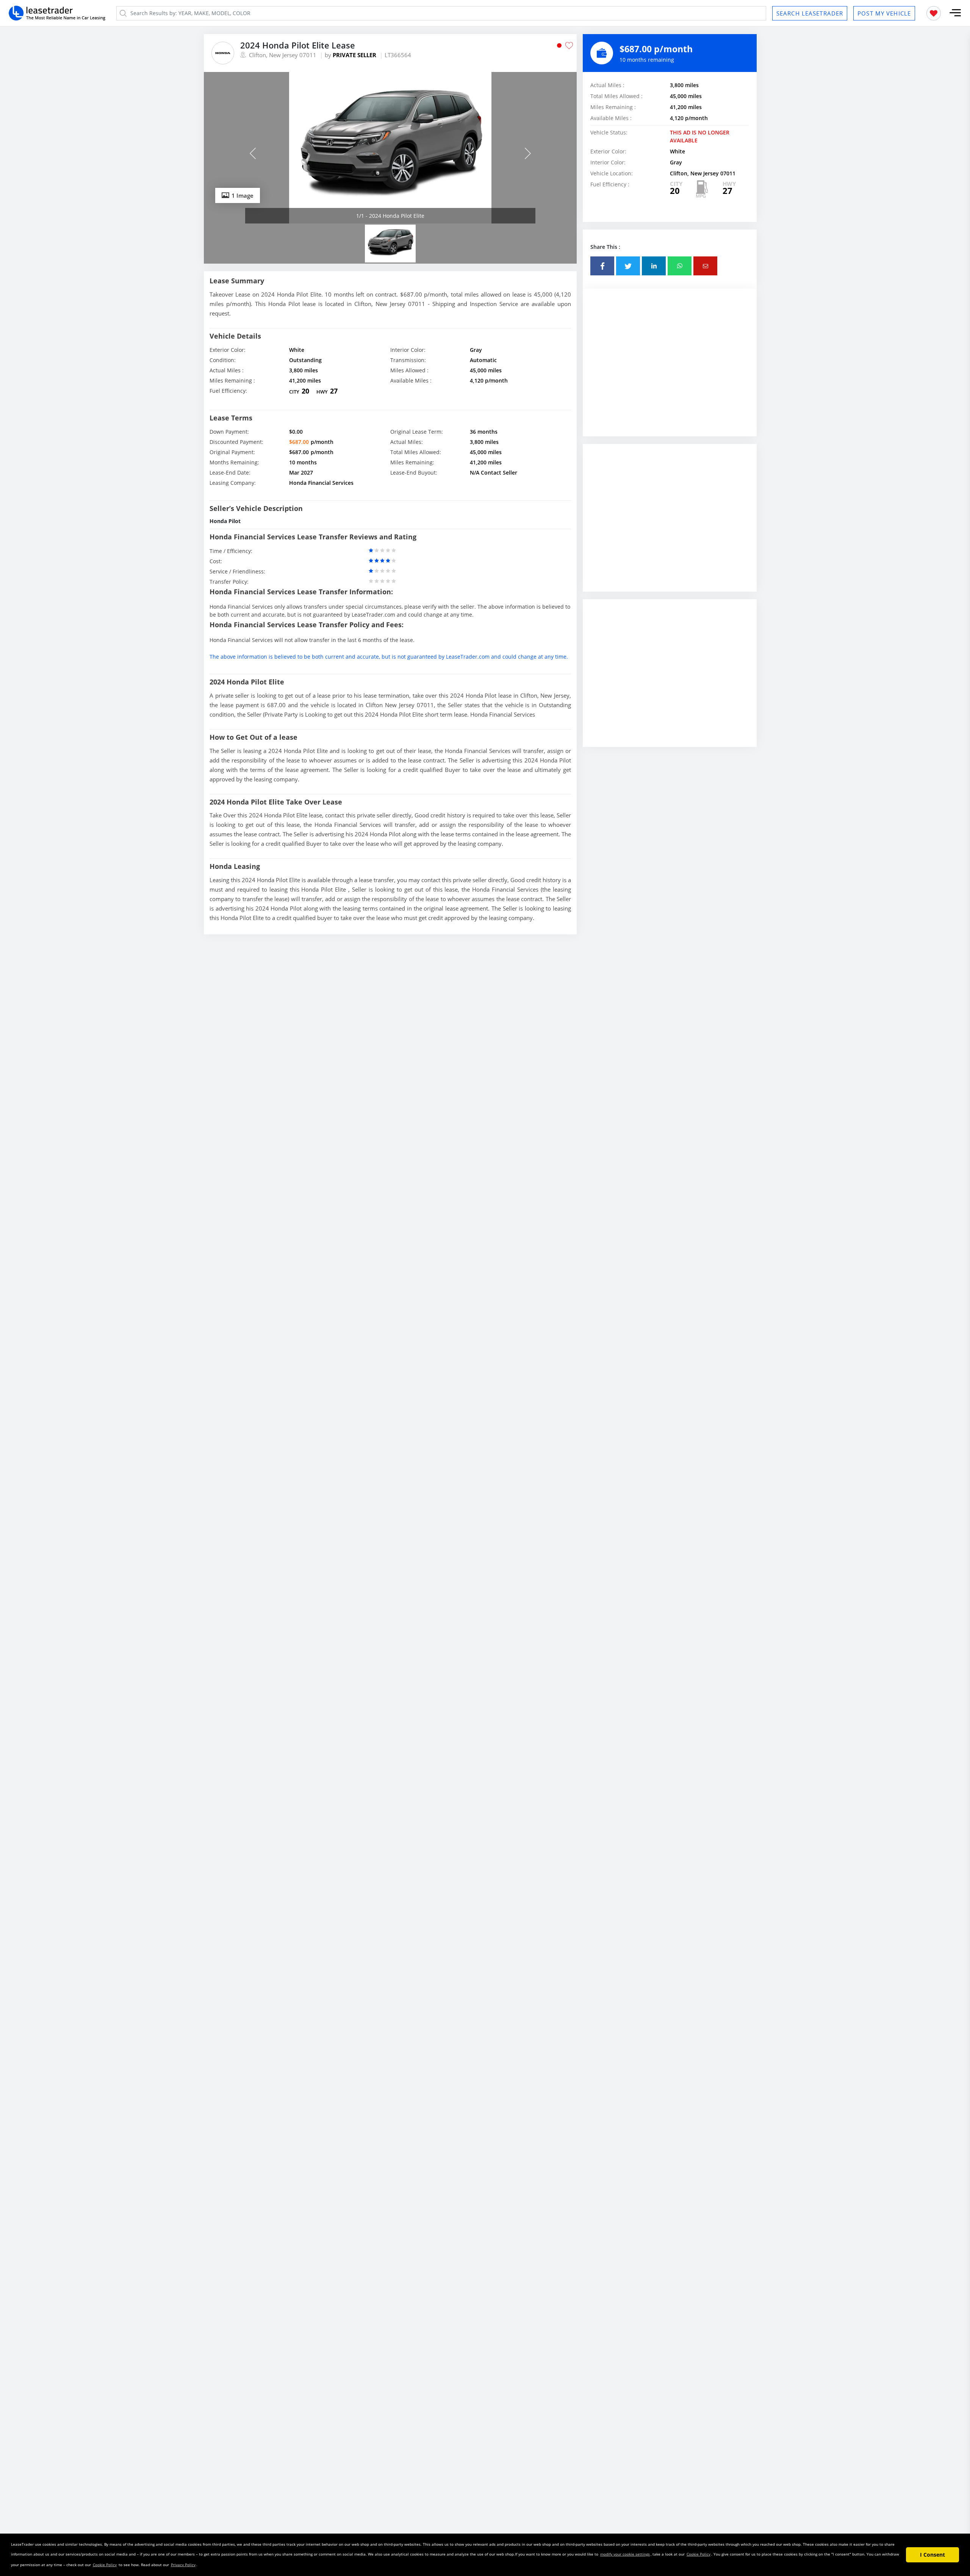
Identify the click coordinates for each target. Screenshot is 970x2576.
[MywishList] (934, 13)
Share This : (605, 247)
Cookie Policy (699, 2554)
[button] (955, 13)
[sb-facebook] (602, 266)
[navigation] (390, 203)
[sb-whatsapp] (680, 266)
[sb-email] (705, 266)
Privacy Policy (183, 2565)
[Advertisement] (670, 370)
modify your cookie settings (625, 2554)
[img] (390, 148)
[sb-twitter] (628, 266)
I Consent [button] (932, 2555)
